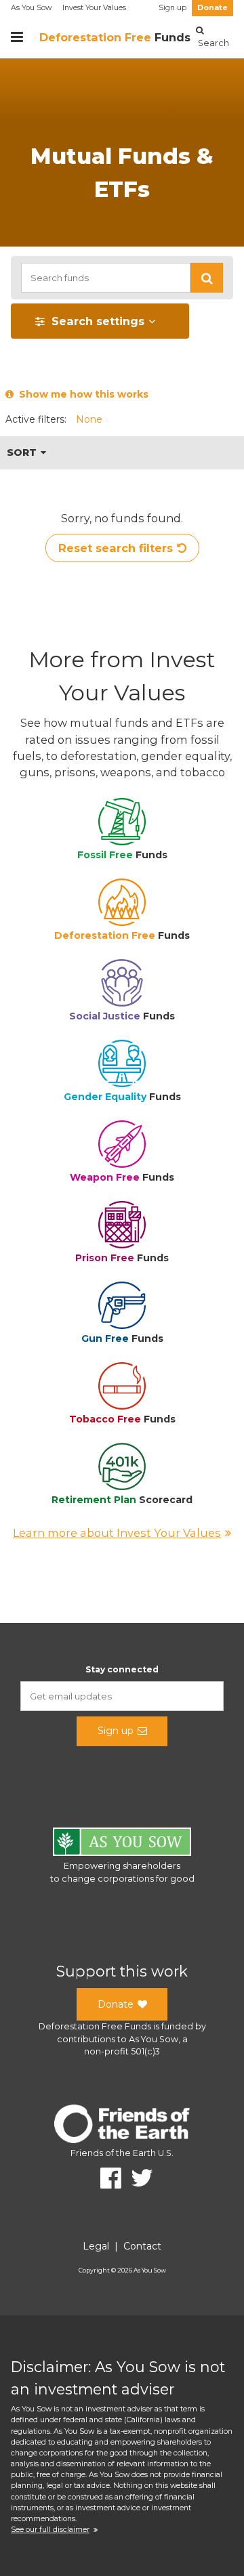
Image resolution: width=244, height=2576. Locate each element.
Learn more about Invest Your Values (117, 1533)
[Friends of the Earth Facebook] (106, 2178)
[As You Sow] (122, 1844)
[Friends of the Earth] (122, 2126)
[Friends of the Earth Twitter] (137, 2178)
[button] (207, 278)
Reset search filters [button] (116, 548)
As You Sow (31, 8)
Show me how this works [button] (81, 394)
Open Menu (17, 37)
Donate (212, 8)
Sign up (172, 8)
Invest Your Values (94, 8)
